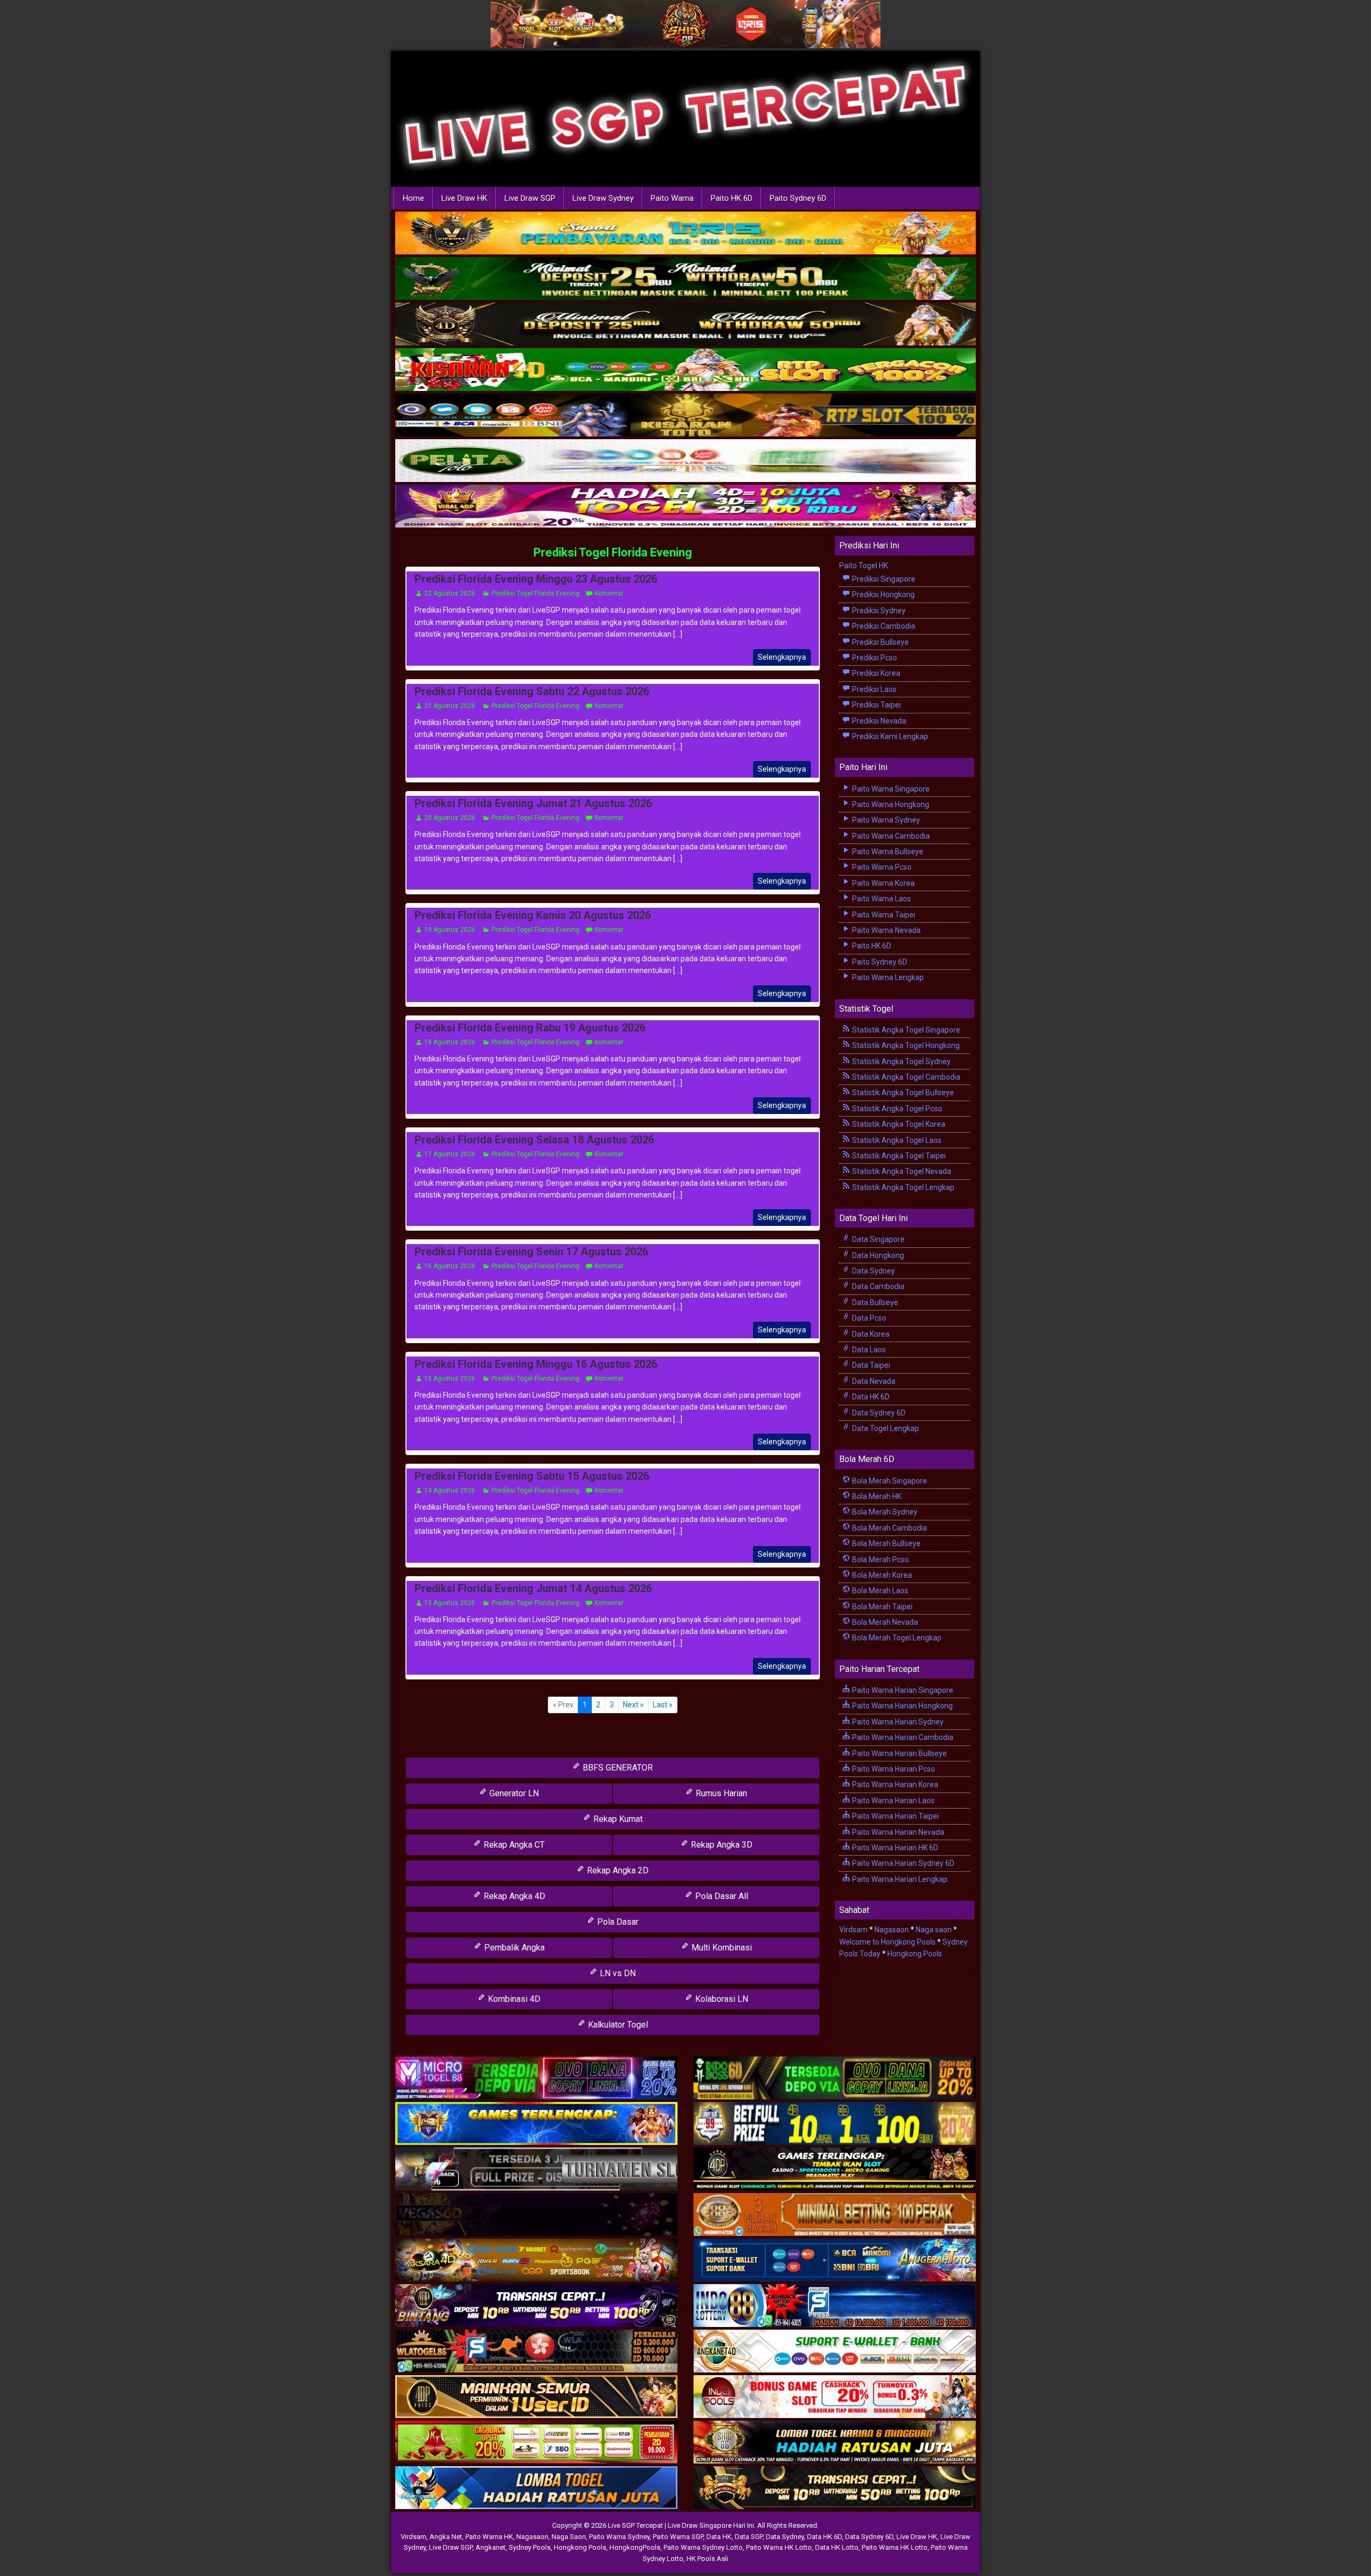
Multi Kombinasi (721, 1948)
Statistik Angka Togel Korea (898, 1124)
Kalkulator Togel (617, 2025)
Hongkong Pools (915, 1954)
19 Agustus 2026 (450, 930)
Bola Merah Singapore (889, 1481)
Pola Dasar (617, 1922)
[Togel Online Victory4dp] (536, 2124)
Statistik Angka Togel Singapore (905, 1030)
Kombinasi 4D (513, 1999)
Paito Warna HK (489, 2537)
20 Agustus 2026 (450, 818)
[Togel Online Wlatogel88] (536, 2352)
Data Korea (870, 1334)
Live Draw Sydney (603, 198)
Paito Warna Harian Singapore (902, 1690)
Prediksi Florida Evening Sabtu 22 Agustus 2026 (532, 691)
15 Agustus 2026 (450, 1379)
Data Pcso (868, 1318)
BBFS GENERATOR (617, 1768)
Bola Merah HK (876, 1496)
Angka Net (446, 2537)
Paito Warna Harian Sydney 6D (902, 1863)
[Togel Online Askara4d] (536, 2261)
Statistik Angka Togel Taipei (898, 1156)
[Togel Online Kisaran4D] (685, 371)
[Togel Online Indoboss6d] (835, 2078)
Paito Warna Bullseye (887, 852)
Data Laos (868, 1350)
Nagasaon (892, 1930)
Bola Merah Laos (879, 1591)
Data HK (719, 2537)
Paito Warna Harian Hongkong (902, 1706)
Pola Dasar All (721, 1896)
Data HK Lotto (837, 2547)
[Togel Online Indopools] (835, 2397)
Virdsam (853, 1930)
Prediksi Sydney (878, 611)
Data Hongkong (877, 1255)
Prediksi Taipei (876, 705)
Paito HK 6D (732, 198)
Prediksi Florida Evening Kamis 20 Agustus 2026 (533, 915)
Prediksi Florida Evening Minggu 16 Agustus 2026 (536, 1364)
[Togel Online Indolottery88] (835, 2306)
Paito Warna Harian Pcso (893, 1769)
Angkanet (491, 2547)
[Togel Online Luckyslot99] (835, 2124)
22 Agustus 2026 (450, 593)
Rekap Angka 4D (513, 1896)
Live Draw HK (464, 198)
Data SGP (749, 2537)
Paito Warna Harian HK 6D (894, 1848)
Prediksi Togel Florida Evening (613, 552)
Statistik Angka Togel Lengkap (902, 1187)
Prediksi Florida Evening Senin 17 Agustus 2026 (531, 1252)
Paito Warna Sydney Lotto (703, 2547)
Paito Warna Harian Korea (894, 1784)
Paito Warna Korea (883, 883)
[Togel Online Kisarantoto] (685, 416)
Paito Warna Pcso (881, 867)
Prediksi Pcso (874, 658)
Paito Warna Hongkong (890, 804)
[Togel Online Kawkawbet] (536, 2170)
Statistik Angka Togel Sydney (901, 1061)
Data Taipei (870, 1365)
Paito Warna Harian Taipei (895, 1816)
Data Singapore (877, 1239)
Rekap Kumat (617, 1819)
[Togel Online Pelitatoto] (685, 462)
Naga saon (934, 1930)
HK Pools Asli (707, 2559)
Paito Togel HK (864, 566)
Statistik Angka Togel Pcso (896, 1109)
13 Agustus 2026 (450, 1603)
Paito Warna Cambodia (890, 836)
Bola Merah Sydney (884, 1512)
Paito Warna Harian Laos (892, 1801)
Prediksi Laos (873, 689)
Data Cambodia (877, 1286)
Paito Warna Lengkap (887, 977)
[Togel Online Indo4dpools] (536, 2488)
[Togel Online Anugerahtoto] (835, 2261)
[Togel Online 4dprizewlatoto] (536, 2397)
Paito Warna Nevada (886, 930)
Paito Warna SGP (678, 2537)
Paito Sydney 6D (798, 198)
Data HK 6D (870, 1397)
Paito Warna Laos (881, 899)
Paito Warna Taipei (883, 915)
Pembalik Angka (513, 1948)
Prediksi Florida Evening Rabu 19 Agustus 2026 (530, 1028)
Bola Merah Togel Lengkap (896, 1638)
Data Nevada (873, 1381)
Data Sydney (873, 1271)
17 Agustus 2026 (450, 1154)
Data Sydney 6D (878, 1413)
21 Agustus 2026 (450, 706)
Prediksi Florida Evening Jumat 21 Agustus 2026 (533, 803)
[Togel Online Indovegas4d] (835, 2488)
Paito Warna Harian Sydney (897, 1722)
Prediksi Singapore (883, 579)
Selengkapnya (782, 657)
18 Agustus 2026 (450, 1042)
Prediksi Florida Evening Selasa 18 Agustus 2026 (534, 1140)
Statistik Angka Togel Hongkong (905, 1045)
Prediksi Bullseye (880, 642)
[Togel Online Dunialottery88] (835, 2215)
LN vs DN (617, 1973)
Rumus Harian (720, 1793)
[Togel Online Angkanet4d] (835, 2352)
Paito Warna (672, 198)
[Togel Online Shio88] (835, 2443)
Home (413, 198)
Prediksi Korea (875, 673)
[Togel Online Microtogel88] (536, 2078)
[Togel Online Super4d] (685, 325)
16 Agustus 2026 (450, 1266)
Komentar (609, 593)
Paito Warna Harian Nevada (897, 1832)
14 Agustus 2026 (450, 1490)
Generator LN (513, 1793)
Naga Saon (569, 2537)
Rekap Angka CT (513, 1845)
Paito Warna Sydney (885, 820)
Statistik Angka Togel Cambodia (905, 1077)
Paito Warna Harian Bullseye (899, 1753)
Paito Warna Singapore (890, 789)
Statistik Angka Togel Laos (896, 1140)
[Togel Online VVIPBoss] (685, 234)
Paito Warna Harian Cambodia (902, 1737)
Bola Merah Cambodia (889, 1528)
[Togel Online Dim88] (685, 280)
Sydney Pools (530, 2547)
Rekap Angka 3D (721, 1845)
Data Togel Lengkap (885, 1428)
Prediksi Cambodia (883, 626)
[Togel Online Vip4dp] (835, 2170)
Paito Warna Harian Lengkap (899, 1879)
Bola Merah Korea (881, 1575)
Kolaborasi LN (721, 1999)
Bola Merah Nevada (884, 1622)
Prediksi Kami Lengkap (889, 736)
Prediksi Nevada (878, 721)
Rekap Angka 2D (617, 1870)
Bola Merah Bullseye (886, 1543)
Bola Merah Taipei (882, 1607)
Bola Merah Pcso (880, 1560)
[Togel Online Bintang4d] (536, 2306)
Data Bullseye (874, 1302)
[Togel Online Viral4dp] (685, 507)
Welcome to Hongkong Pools (887, 1942)
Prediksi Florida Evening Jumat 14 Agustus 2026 (533, 1588)
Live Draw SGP (530, 198)
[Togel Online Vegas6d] (536, 2215)
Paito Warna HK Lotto (779, 2547)
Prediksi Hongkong (883, 594)
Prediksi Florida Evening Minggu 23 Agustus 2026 (536, 579)
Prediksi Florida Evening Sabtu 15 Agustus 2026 (532, 1476)
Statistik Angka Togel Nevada (901, 1171)
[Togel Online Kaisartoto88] (536, 2443)
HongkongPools (635, 2547)
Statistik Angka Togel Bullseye (902, 1093)
